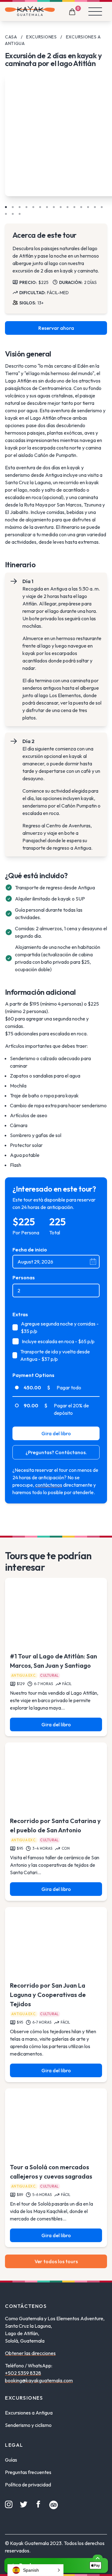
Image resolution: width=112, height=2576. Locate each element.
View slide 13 (88, 207)
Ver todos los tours (56, 2261)
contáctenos (49, 1485)
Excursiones (42, 37)
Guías (11, 2460)
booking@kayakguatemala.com (39, 2380)
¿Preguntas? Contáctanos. (56, 1452)
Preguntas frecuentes (28, 2472)
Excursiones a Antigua (29, 2413)
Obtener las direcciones (30, 2353)
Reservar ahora (56, 328)
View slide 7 (47, 207)
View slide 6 (40, 207)
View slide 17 (13, 214)
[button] (35, 2570)
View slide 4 (26, 207)
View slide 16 (6, 214)
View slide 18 (20, 214)
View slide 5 (33, 207)
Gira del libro (56, 1433)
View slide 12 (81, 207)
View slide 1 (6, 207)
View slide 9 (61, 207)
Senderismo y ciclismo (28, 2425)
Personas (24, 1277)
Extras (20, 1314)
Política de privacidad (28, 2485)
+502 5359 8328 (23, 2373)
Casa (11, 37)
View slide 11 (74, 207)
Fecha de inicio (30, 1250)
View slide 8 (54, 207)
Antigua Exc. (24, 1675)
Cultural (49, 1675)
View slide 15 (102, 207)
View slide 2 (13, 207)
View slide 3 (20, 207)
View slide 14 (95, 207)
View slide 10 (68, 207)
